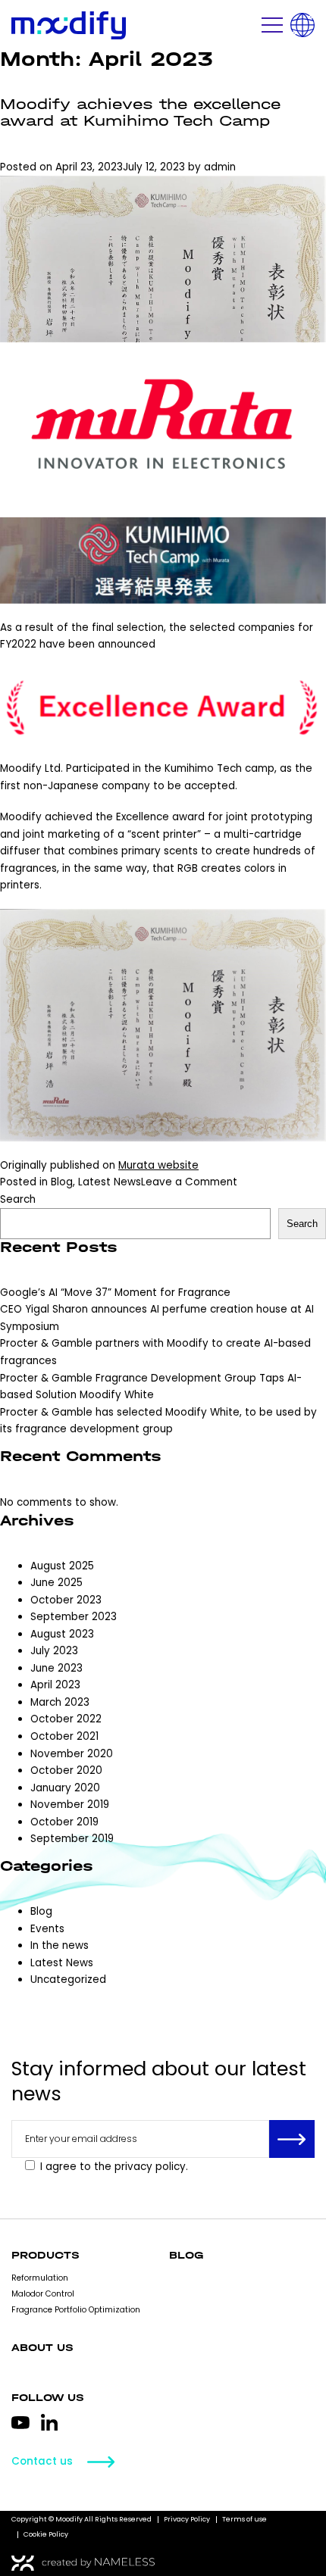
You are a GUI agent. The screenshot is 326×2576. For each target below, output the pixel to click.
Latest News (110, 1182)
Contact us (42, 2462)
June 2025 (56, 1583)
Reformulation (40, 2278)
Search (18, 1199)
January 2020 (65, 1788)
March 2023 (60, 1702)
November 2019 (70, 1805)
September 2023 (74, 1617)
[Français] (302, 25)
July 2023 (54, 1651)
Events (47, 1929)
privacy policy (150, 2167)
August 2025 (62, 1566)
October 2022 (66, 1719)
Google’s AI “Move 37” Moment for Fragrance (115, 1293)
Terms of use (244, 2519)
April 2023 (55, 1685)
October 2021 (64, 1736)
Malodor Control (43, 2294)
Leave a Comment (189, 1182)
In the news (60, 1945)
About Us (42, 2348)
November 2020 (72, 1754)
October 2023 (66, 1600)
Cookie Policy (46, 2534)
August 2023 (62, 1634)
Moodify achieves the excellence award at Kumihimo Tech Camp (140, 113)
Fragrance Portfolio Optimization (76, 2310)
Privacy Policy (187, 2519)
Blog (62, 1182)
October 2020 (66, 1770)
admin (220, 167)
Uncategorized (68, 1980)
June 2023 (56, 1668)
